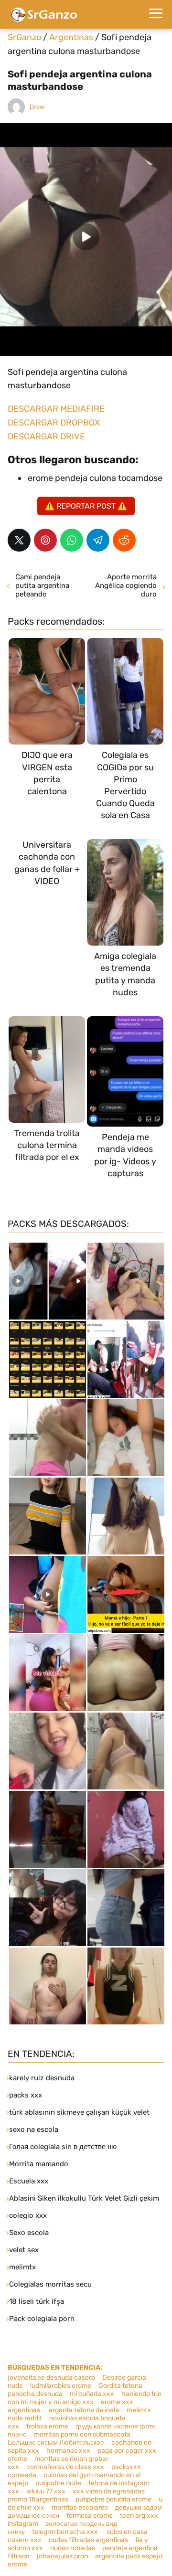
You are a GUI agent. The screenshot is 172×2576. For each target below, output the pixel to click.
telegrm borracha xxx (66, 2532)
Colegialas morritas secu (50, 2284)
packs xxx (26, 2095)
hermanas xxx (68, 2451)
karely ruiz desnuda (42, 2078)
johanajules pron (62, 2556)
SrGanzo (24, 37)
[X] (19, 540)
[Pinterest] (45, 540)
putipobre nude (58, 2483)
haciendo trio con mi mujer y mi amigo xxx (85, 2398)
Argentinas (71, 37)
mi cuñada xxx (92, 2394)
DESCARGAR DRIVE (46, 436)
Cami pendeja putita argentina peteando (42, 585)
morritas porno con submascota (82, 2434)
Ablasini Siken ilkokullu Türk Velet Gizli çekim (84, 2198)
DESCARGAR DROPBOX (54, 423)
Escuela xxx (29, 2181)
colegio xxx (28, 2215)
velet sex (24, 2250)
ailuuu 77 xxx (46, 2491)
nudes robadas (73, 2548)
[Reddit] (124, 540)
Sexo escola (29, 2233)
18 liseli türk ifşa (37, 2301)
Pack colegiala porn (42, 2319)
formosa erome (90, 2516)
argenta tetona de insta (84, 2410)
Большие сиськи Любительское (56, 2443)
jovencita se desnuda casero (51, 2378)
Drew (37, 107)
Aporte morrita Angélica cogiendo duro (126, 585)
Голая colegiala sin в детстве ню (63, 2147)
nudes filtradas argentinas (88, 2540)
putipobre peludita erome (113, 2499)
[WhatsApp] (72, 540)
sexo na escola (34, 2129)
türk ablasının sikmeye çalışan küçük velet (79, 2112)
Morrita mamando (39, 2164)
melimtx (22, 2267)
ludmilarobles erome (61, 2386)
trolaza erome (47, 2426)
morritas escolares (80, 2507)
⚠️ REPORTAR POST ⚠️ (86, 506)
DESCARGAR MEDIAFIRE (56, 409)
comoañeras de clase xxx (65, 2467)
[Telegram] (98, 540)
